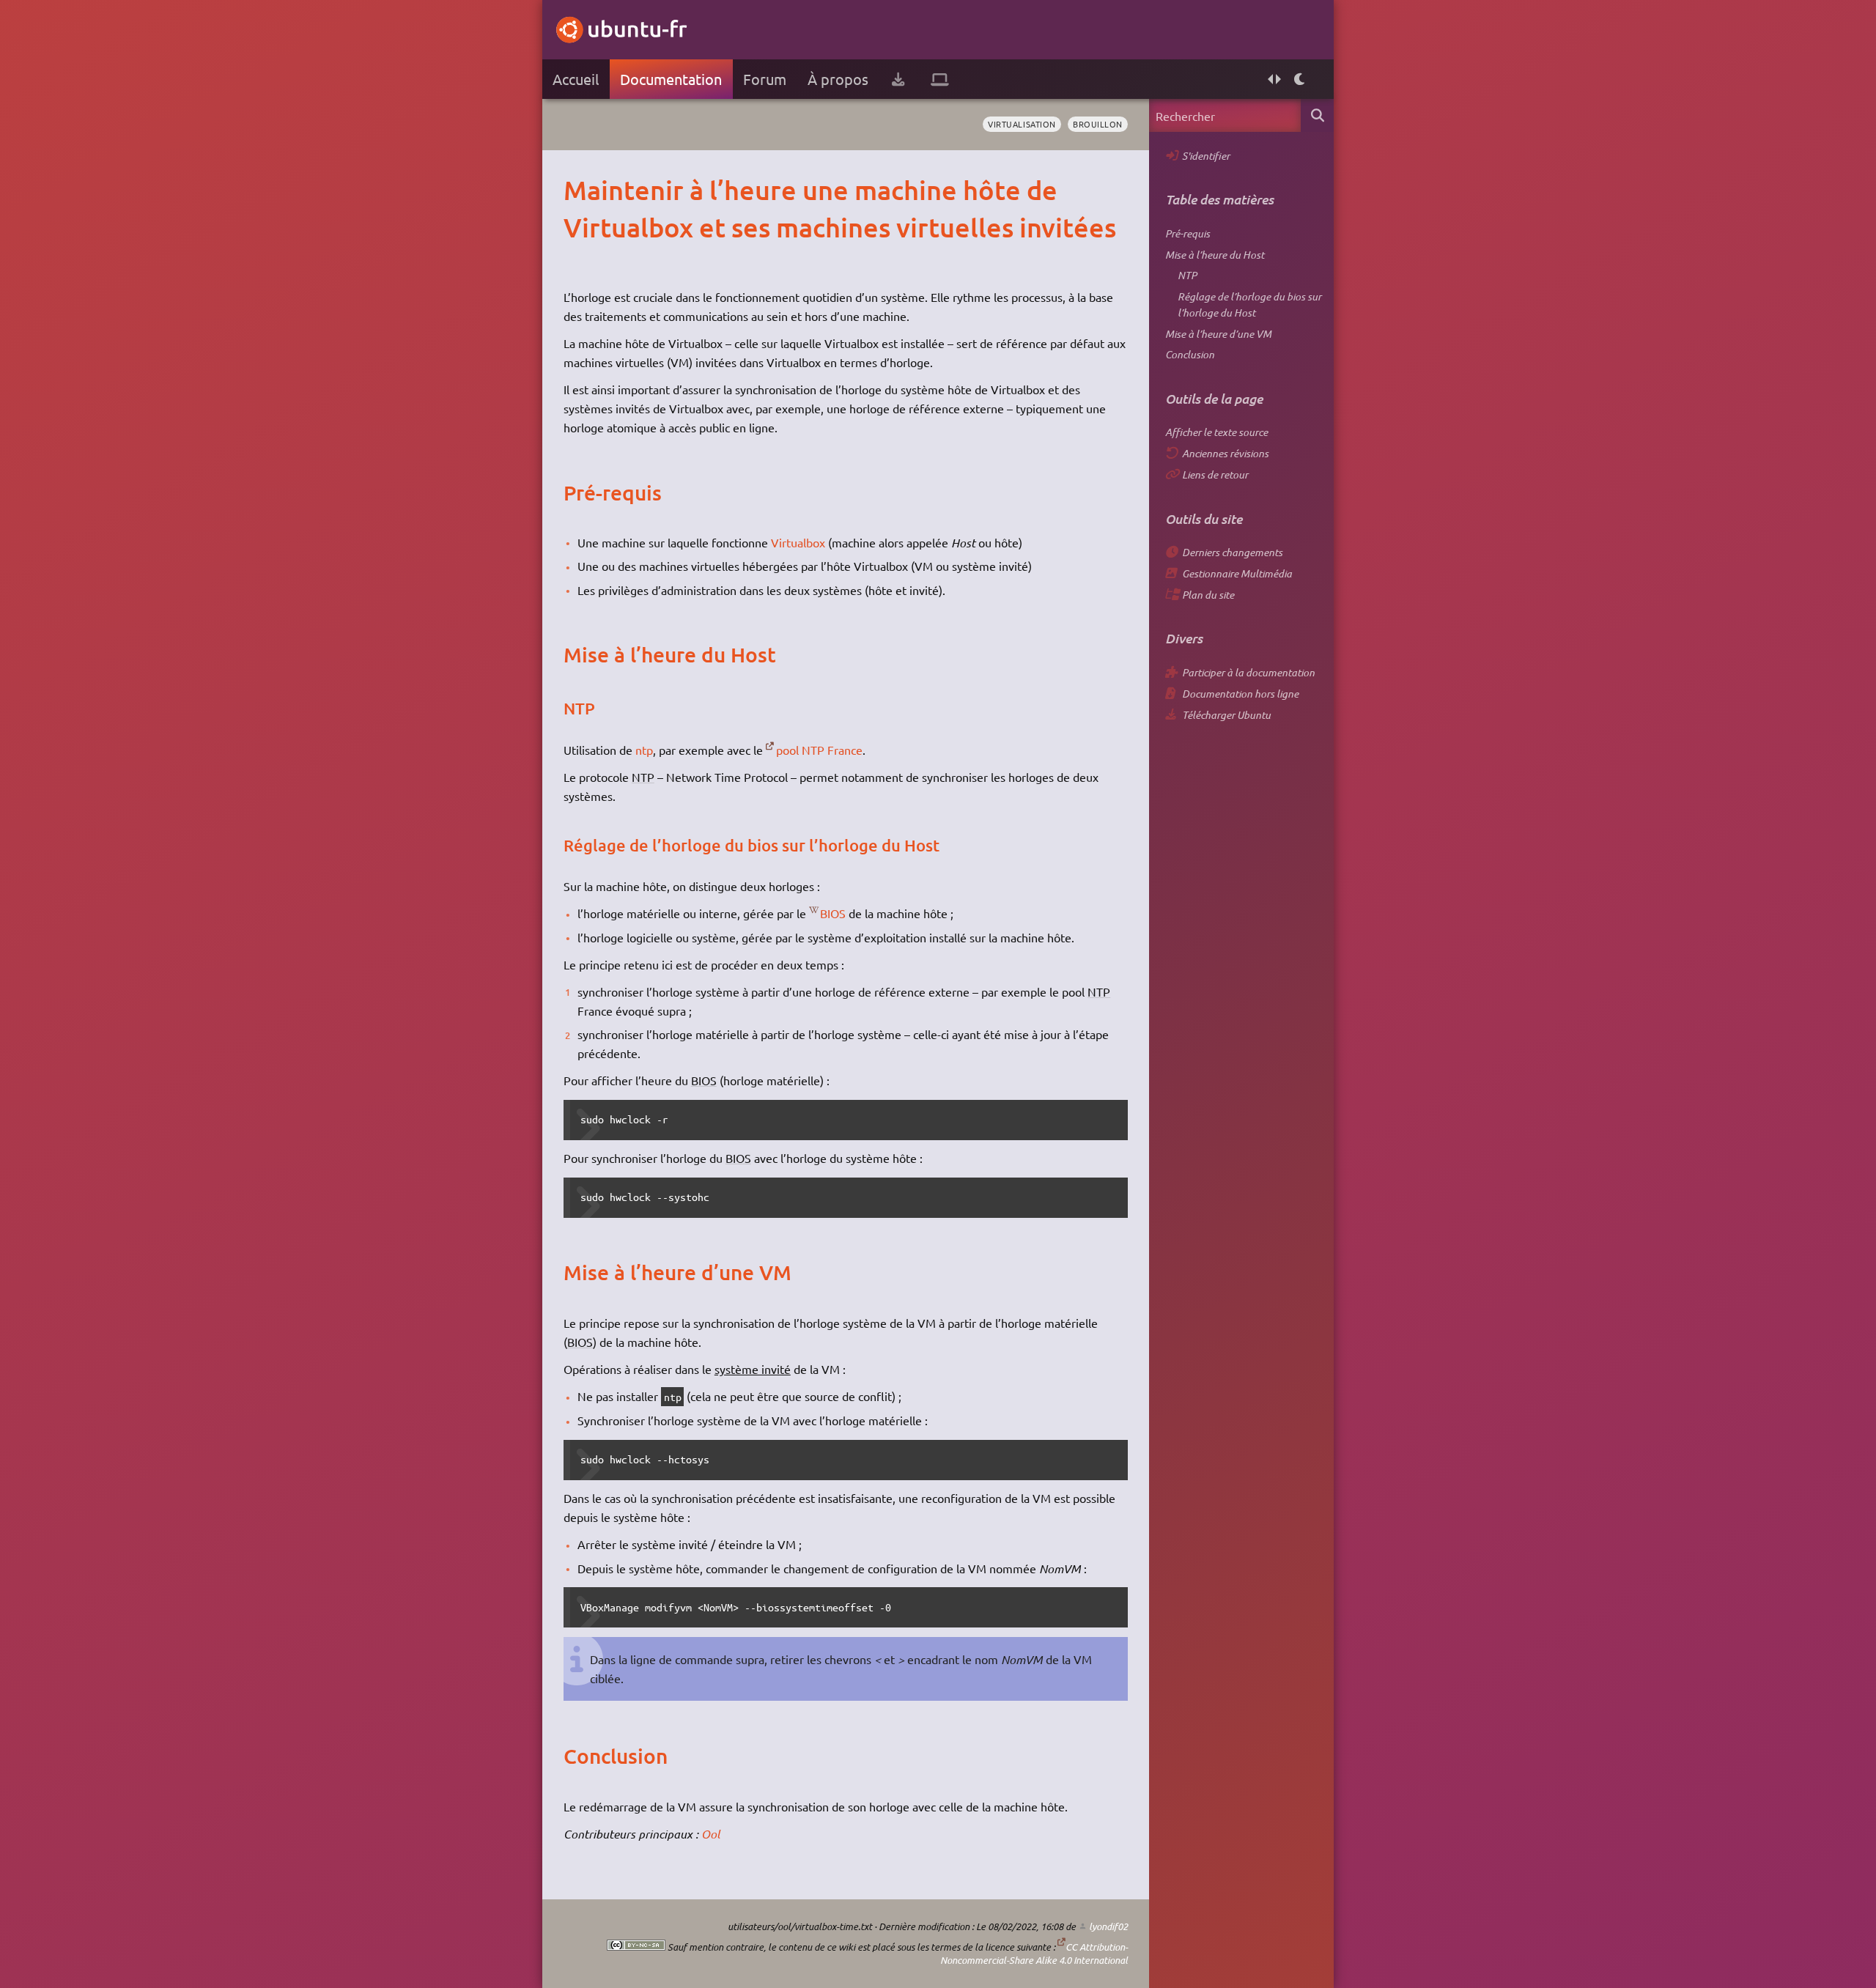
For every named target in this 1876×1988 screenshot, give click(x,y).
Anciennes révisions (1225, 453)
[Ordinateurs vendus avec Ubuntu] (940, 79)
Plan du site (1208, 595)
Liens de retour (1215, 474)
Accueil (576, 79)
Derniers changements (1232, 552)
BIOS (833, 913)
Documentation (671, 79)
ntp (644, 750)
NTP (1187, 275)
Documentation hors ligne (1240, 694)
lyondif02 (1108, 1926)
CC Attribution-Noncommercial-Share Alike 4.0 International (1034, 1954)
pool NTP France (819, 750)
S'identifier (1206, 156)
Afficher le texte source (1216, 432)
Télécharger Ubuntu (1226, 715)
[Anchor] (579, 190)
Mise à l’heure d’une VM (1218, 334)
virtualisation (1022, 124)
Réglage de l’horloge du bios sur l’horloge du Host (1249, 304)
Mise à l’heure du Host (1215, 255)
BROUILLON (1098, 124)
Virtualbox (798, 542)
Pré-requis (1188, 233)
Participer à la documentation (1248, 672)
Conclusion (1190, 354)
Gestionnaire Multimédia (1237, 573)
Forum (765, 79)
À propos (838, 79)
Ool (710, 1834)
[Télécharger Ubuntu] (898, 79)
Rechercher (1317, 115)
